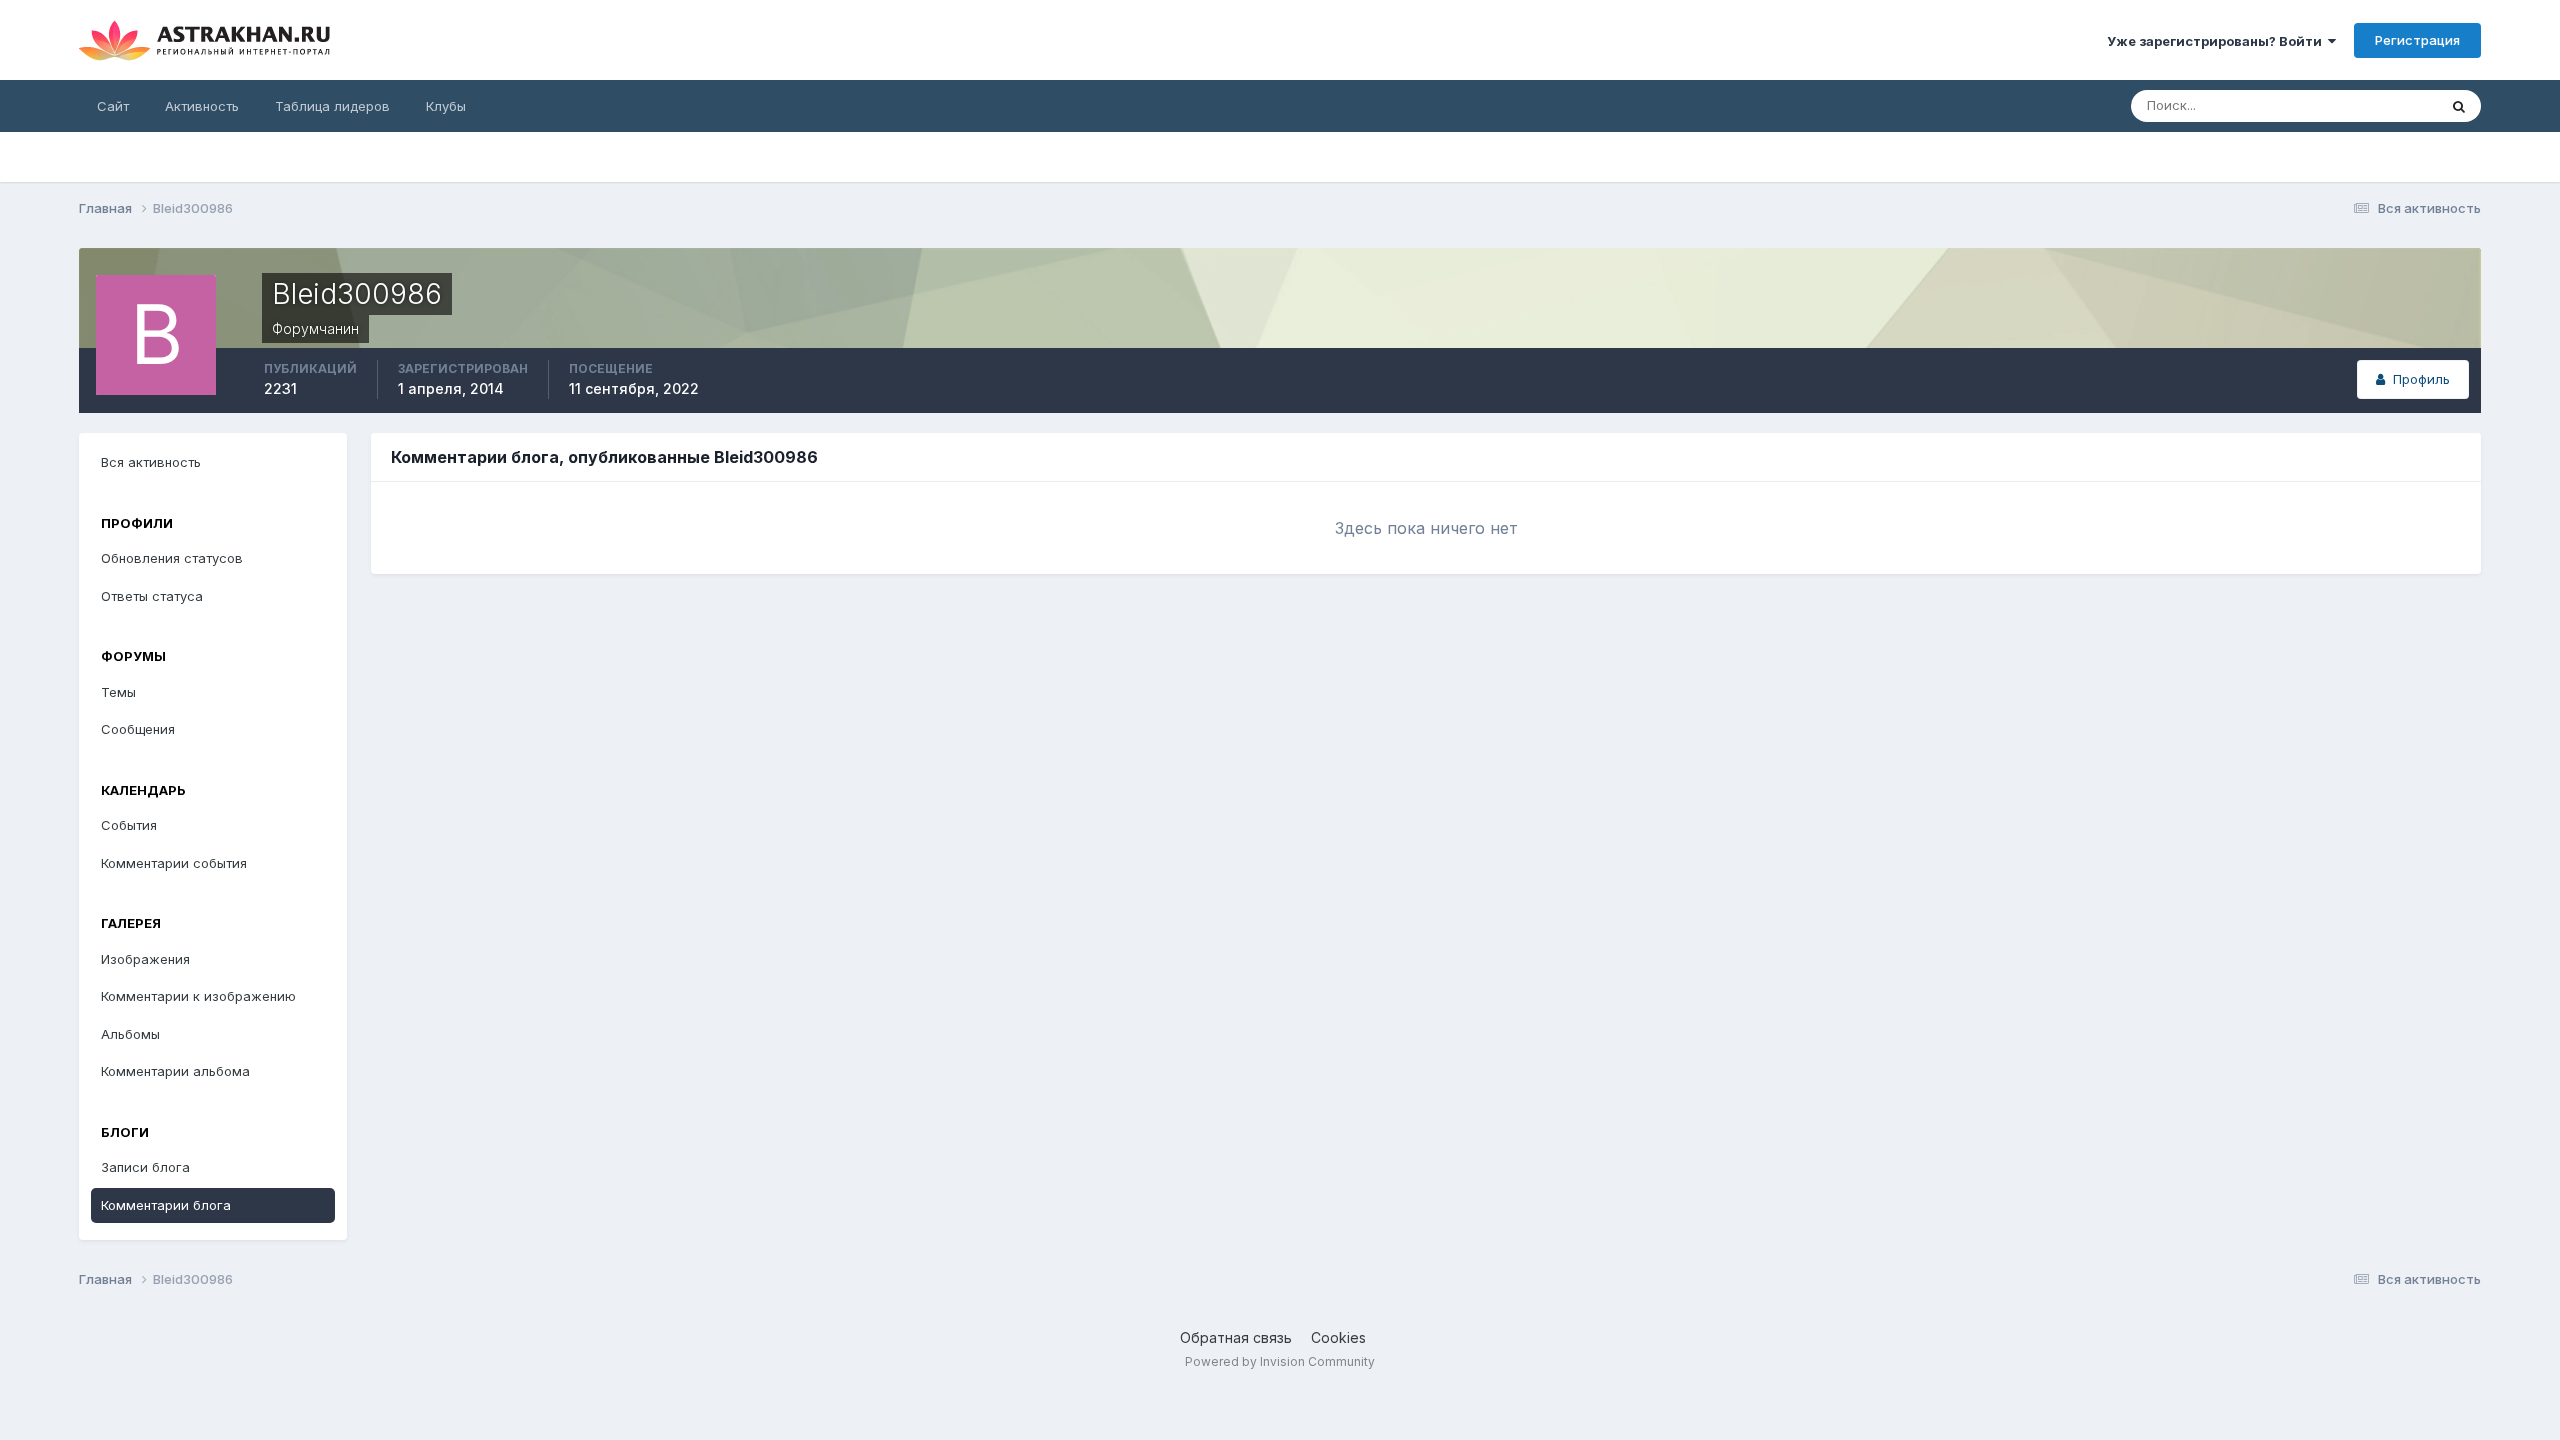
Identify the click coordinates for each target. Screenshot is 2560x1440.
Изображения (145, 959)
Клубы (446, 106)
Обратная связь (1236, 1337)
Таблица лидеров (332, 106)
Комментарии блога (166, 1205)
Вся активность (151, 462)
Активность (202, 106)
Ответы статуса (152, 596)
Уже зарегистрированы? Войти (2217, 41)
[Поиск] (2459, 106)
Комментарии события (174, 863)
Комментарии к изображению (198, 996)
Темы (118, 692)
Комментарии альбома (175, 1071)
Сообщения (138, 729)
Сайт (113, 106)
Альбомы (130, 1034)
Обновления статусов (172, 558)
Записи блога (145, 1167)
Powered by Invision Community (1280, 1361)
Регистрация (2417, 40)
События (129, 825)
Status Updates (2364, 105)
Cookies (1338, 1337)
